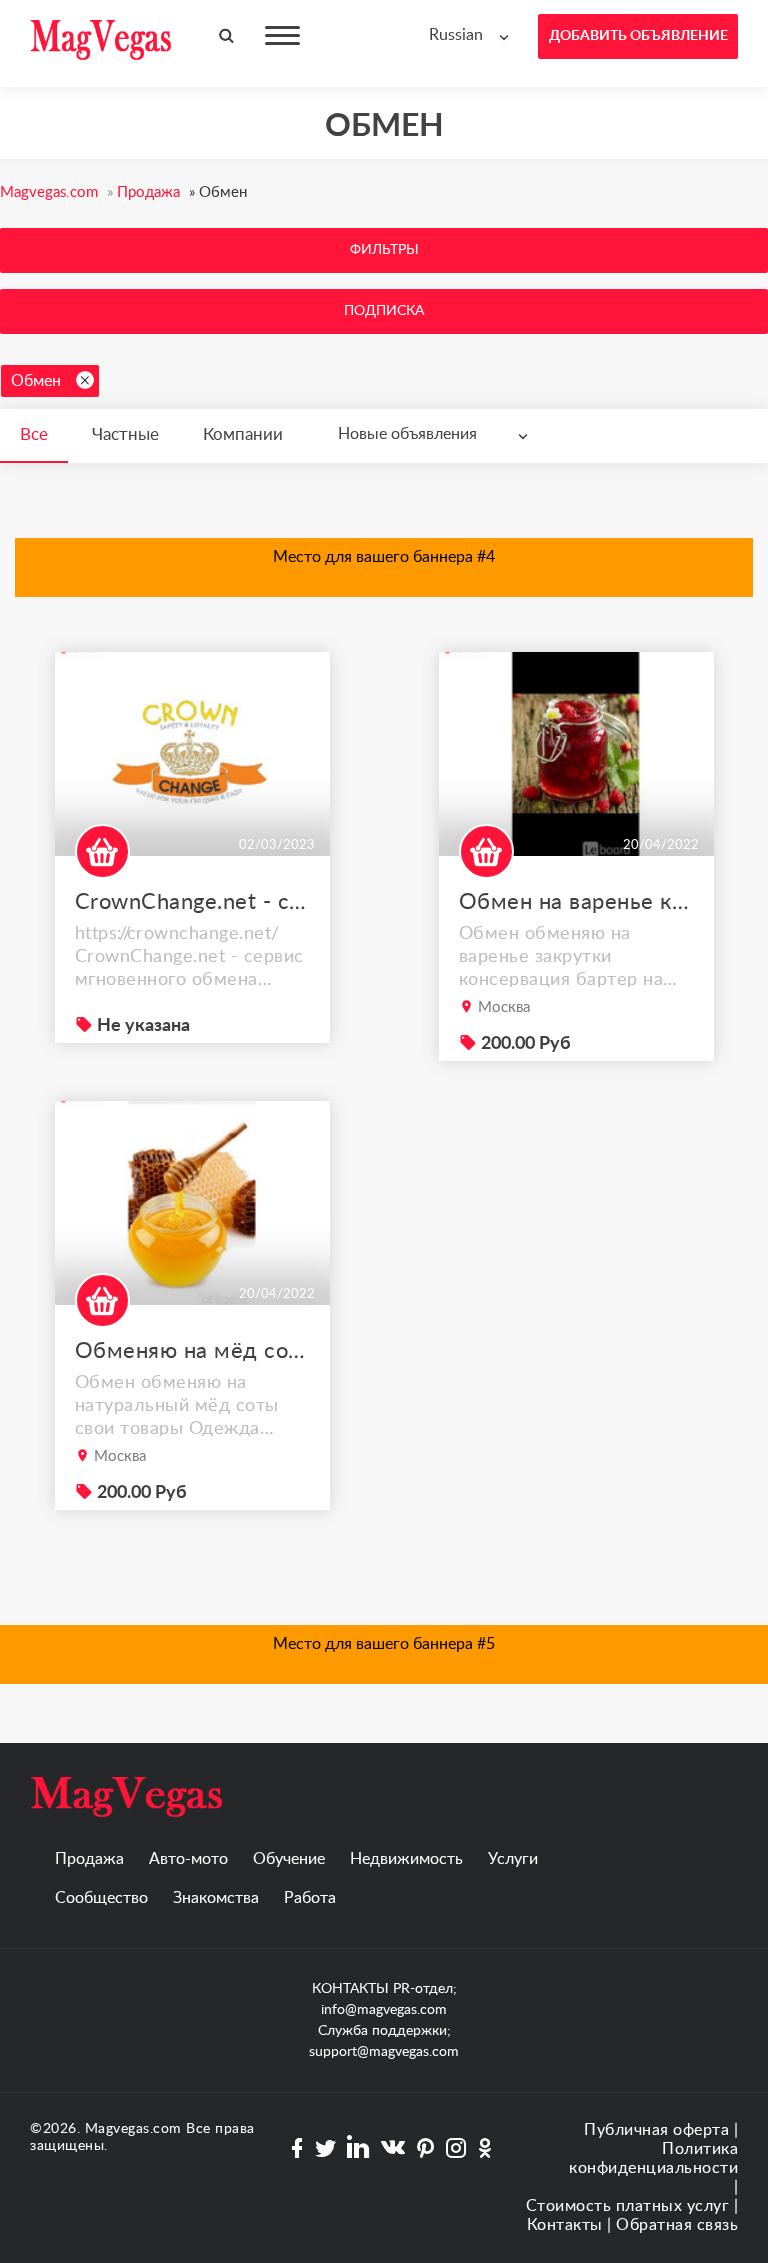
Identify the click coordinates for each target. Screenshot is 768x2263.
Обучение (289, 1859)
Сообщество (101, 1898)
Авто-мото (188, 1859)
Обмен (36, 381)
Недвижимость (406, 1859)
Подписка (384, 311)
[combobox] (473, 35)
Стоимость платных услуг (628, 2206)
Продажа (89, 1859)
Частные (125, 434)
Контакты (565, 2225)
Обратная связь (677, 2225)
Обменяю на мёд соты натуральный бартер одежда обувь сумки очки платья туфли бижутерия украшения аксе (192, 1351)
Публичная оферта (656, 2130)
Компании (243, 434)
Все (34, 434)
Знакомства (216, 1898)
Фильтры (384, 250)
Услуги (513, 1859)
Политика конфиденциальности (653, 2158)
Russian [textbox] (456, 35)
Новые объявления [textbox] (407, 434)
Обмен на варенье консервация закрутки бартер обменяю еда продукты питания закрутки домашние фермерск (576, 902)
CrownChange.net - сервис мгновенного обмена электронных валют (192, 902)
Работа (310, 1898)
